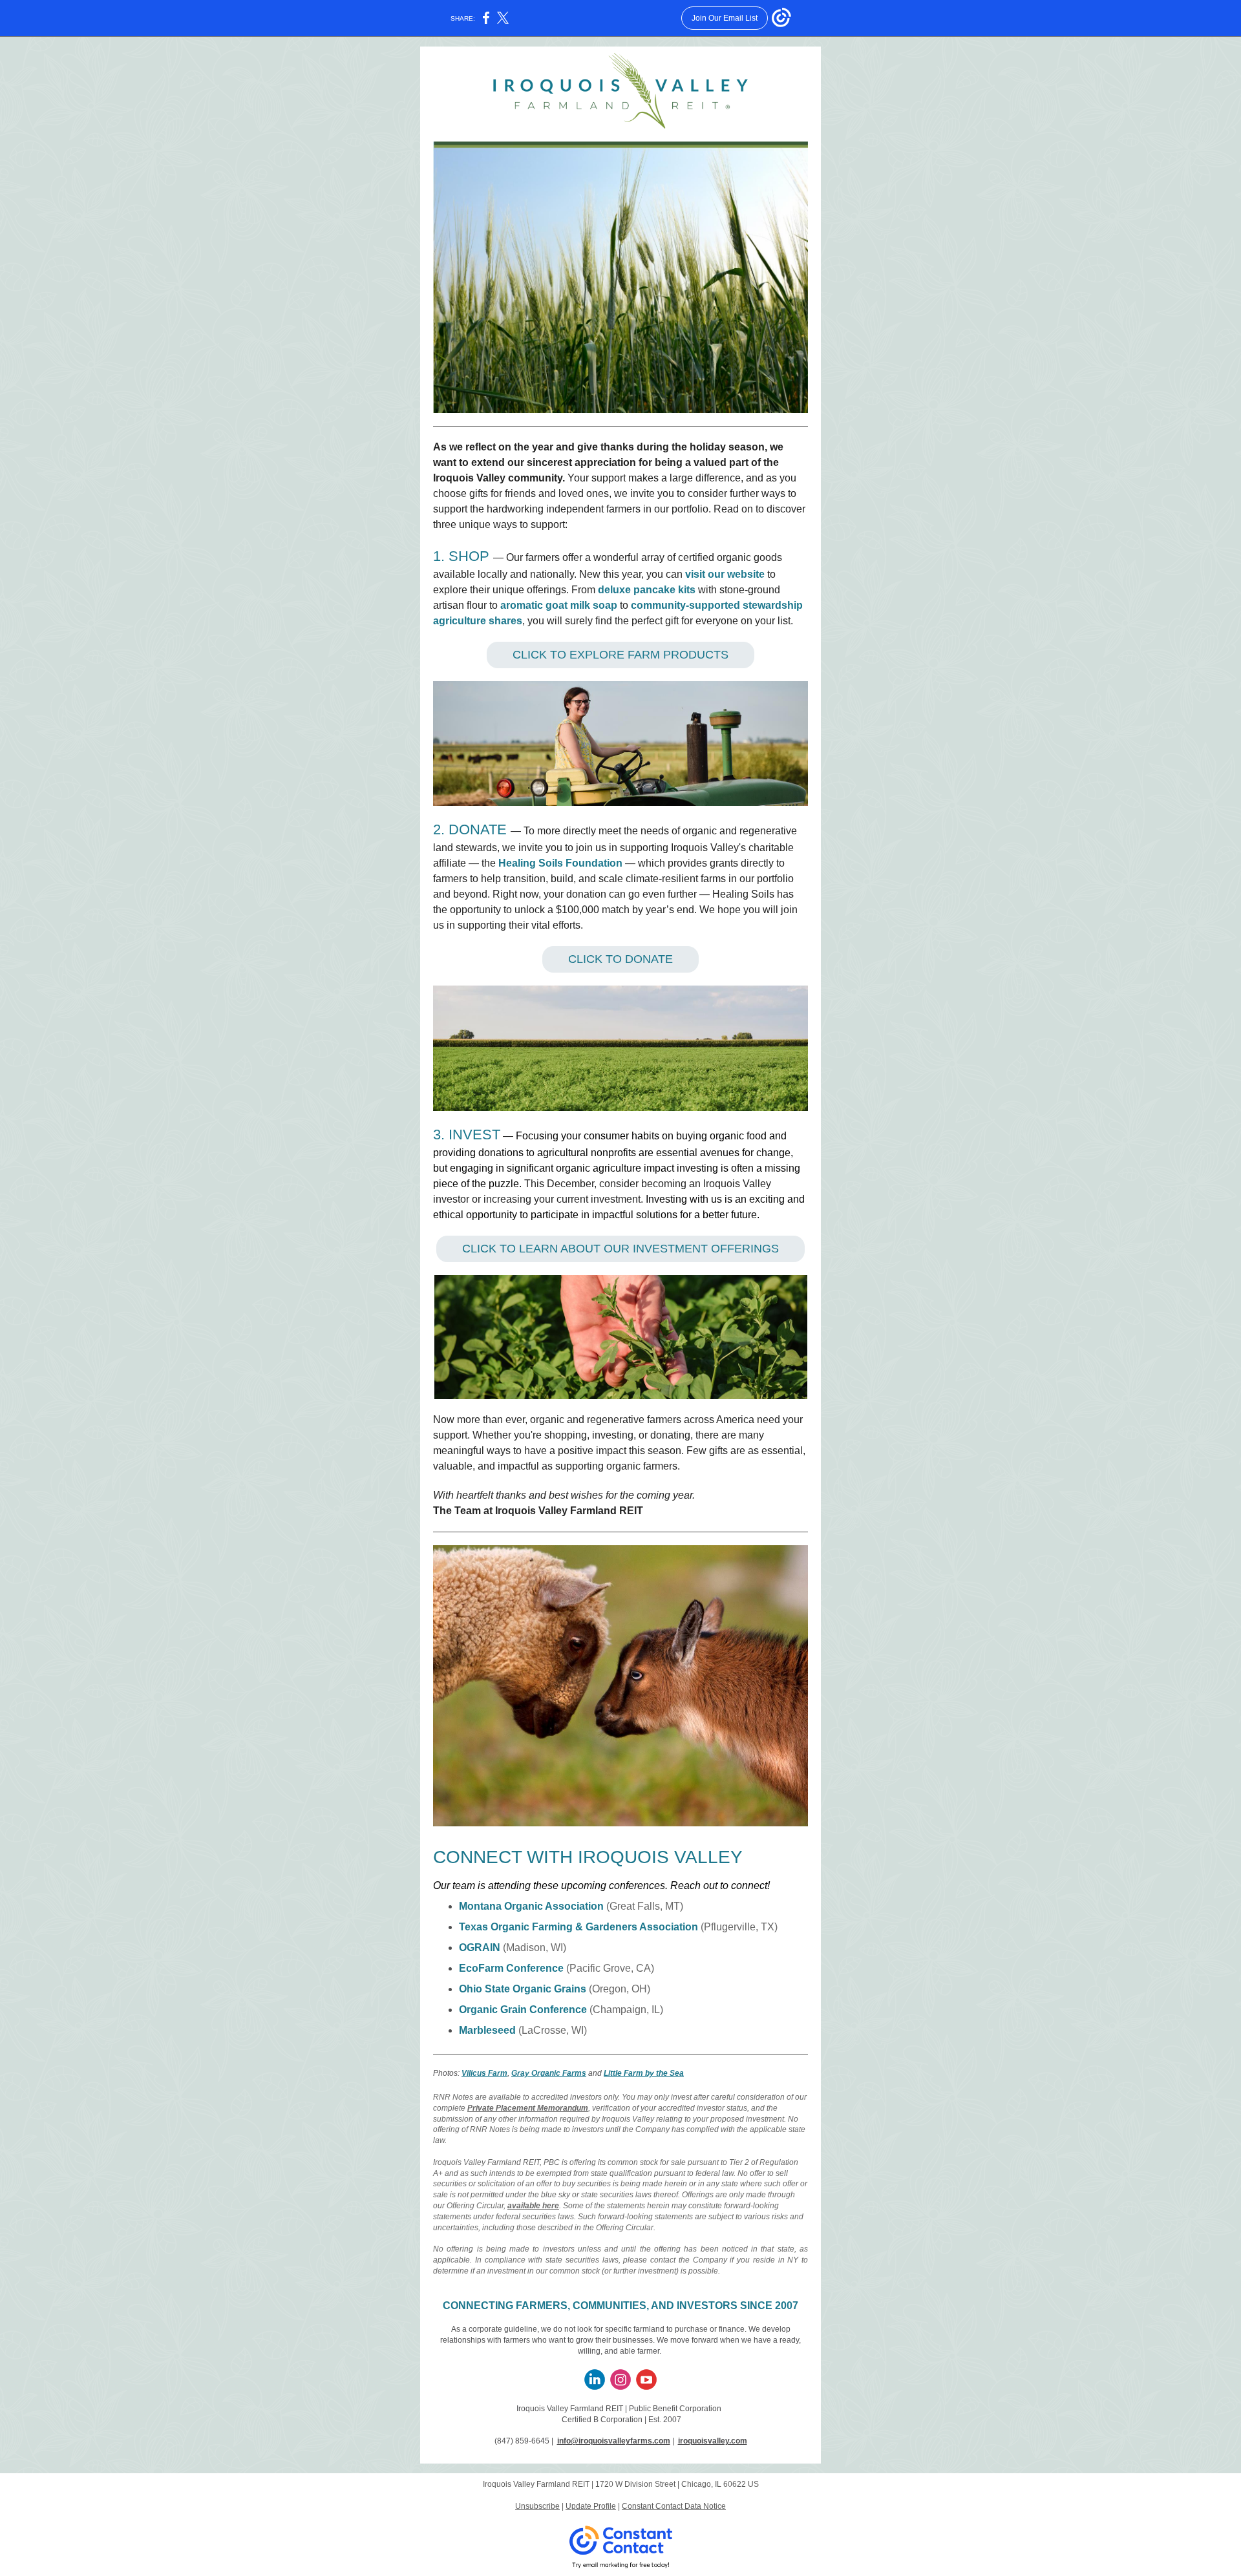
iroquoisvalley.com (713, 2441)
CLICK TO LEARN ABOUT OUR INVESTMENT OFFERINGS (620, 1249)
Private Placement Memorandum (528, 2108)
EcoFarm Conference (511, 1968)
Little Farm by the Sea (644, 2073)
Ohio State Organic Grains (523, 1989)
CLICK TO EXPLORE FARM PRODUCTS (620, 655)
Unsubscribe (537, 2506)
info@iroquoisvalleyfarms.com (614, 2441)
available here (533, 2206)
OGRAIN (480, 1948)
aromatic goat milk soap (559, 605)
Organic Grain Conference (523, 2010)
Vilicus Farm (484, 2073)
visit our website (725, 574)
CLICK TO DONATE (620, 959)
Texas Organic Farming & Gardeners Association (578, 1927)
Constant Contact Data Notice (674, 2506)
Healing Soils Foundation (560, 863)
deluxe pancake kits (647, 590)
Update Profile (591, 2506)
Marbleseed (487, 2030)
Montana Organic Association (531, 1906)
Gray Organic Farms (549, 2073)
